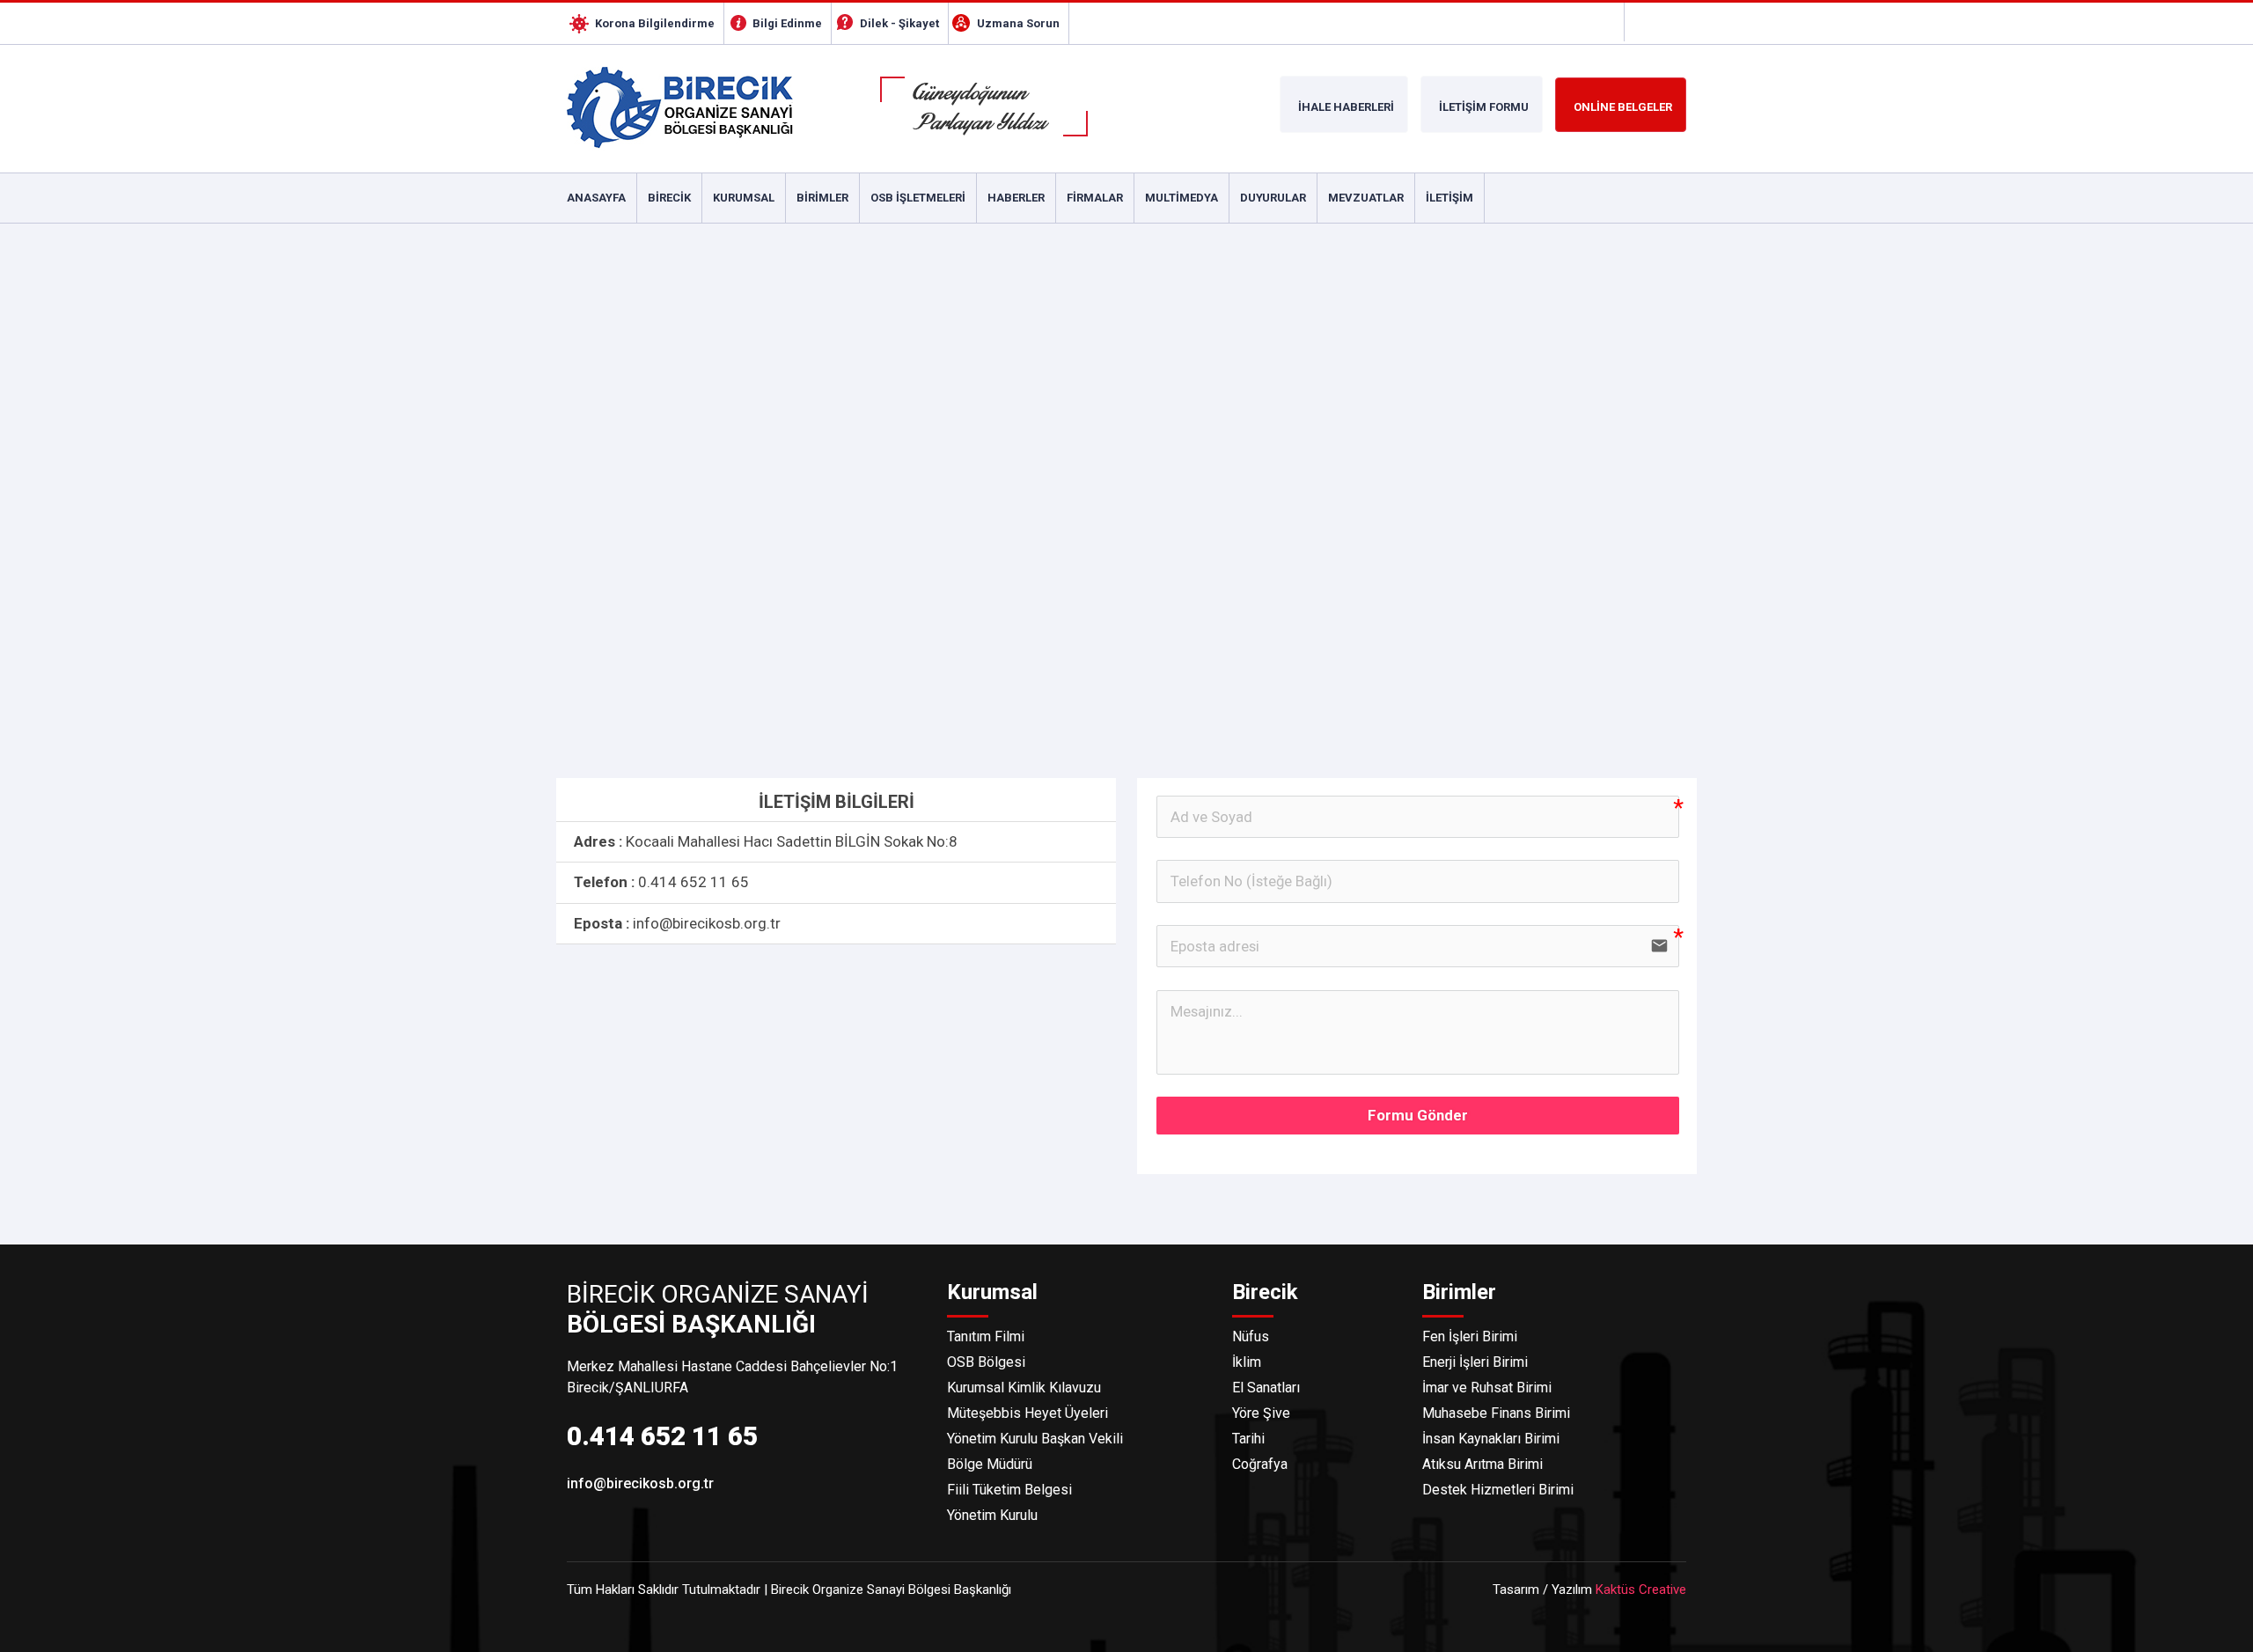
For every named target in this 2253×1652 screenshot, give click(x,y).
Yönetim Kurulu (992, 1515)
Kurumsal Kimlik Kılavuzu (1024, 1388)
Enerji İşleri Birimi (1475, 1362)
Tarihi (1248, 1439)
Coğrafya (1260, 1464)
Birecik (669, 198)
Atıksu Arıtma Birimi (1482, 1464)
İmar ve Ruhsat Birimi (1487, 1388)
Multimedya (1182, 198)
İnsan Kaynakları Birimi (1491, 1439)
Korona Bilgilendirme (655, 23)
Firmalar (1095, 198)
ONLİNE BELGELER (1623, 107)
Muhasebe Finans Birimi (1496, 1413)
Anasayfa (596, 198)
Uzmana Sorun (1018, 23)
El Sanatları (1266, 1388)
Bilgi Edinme (787, 23)
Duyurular (1273, 198)
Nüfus (1251, 1336)
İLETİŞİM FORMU (1484, 107)
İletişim (1449, 198)
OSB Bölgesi (986, 1362)
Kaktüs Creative (1641, 1590)
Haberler (1016, 198)
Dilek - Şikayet (899, 23)
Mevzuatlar (1366, 198)
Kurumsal (744, 198)
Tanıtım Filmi (986, 1336)
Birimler (822, 198)
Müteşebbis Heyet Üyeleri (1027, 1413)
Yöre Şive (1261, 1413)
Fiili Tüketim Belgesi (1009, 1490)
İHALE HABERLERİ (1346, 107)
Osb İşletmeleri (918, 198)
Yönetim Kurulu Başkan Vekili (1035, 1439)
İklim (1247, 1362)
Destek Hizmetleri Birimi (1498, 1490)
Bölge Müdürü (990, 1464)
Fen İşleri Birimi (1470, 1336)
